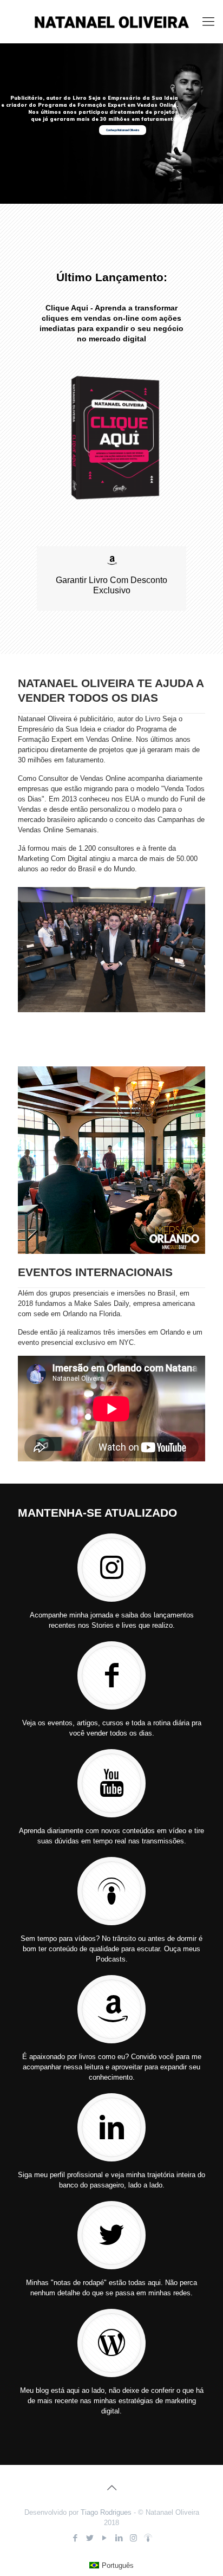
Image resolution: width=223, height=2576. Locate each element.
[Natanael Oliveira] (111, 22)
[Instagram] (133, 2538)
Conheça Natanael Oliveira (123, 130)
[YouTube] (104, 2538)
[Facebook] (75, 2538)
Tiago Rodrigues (106, 2512)
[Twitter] (90, 2538)
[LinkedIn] (119, 2538)
